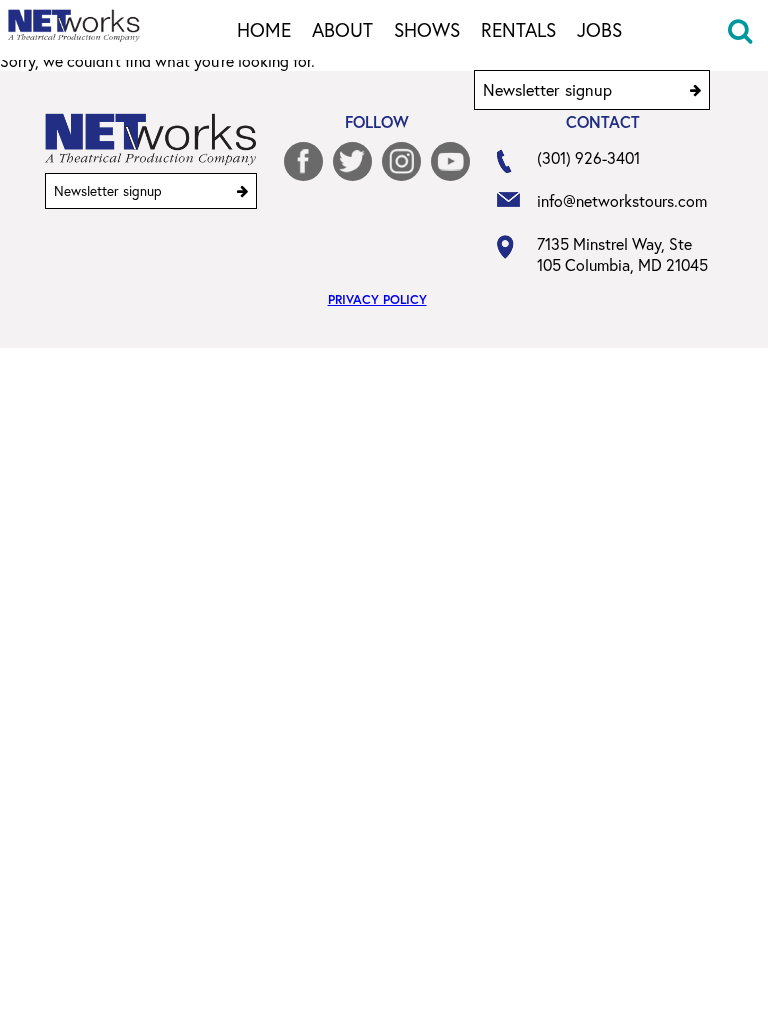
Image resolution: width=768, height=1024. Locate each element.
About (342, 31)
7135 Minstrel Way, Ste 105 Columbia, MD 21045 (622, 254)
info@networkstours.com (622, 200)
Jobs (599, 31)
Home (264, 31)
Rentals (518, 31)
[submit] (695, 90)
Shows (427, 31)
